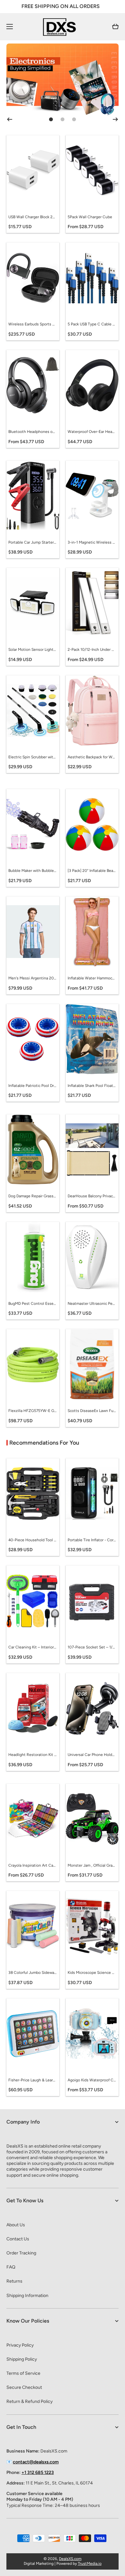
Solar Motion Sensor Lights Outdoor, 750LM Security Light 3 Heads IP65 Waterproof (32, 650)
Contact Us (18, 2239)
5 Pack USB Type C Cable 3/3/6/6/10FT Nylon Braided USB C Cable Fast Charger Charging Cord (92, 324)
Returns (14, 2281)
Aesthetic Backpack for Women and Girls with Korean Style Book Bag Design (92, 757)
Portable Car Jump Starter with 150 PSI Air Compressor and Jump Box (32, 542)
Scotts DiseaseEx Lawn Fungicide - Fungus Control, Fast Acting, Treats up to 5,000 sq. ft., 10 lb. (92, 1411)
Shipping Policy (22, 2359)
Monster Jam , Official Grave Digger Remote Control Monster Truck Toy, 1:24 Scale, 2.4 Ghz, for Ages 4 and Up (92, 1865)
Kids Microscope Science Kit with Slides (92, 1973)
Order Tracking (21, 2253)
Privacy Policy (20, 2345)
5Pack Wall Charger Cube (90, 217)
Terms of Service (23, 2373)
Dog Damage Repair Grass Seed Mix (32, 1196)
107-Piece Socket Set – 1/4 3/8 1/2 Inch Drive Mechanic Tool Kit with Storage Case (92, 1647)
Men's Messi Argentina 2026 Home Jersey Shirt (32, 978)
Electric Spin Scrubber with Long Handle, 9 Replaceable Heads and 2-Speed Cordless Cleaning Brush (32, 757)
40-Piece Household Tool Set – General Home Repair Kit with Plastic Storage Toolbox (32, 1540)
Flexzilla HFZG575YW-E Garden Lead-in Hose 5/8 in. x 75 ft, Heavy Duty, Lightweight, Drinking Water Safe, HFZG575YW (32, 1411)
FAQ (11, 2267)
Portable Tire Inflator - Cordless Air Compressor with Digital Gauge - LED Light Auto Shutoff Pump (92, 1540)
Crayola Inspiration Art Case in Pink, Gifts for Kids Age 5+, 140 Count (32, 1865)
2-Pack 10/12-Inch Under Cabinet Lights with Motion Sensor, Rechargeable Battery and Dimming (92, 650)
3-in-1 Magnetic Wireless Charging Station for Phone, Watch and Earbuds (92, 542)
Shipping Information (27, 2296)
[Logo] (63, 27)
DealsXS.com (70, 2559)
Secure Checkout (24, 2387)
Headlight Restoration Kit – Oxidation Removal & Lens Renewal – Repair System (32, 1755)
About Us (16, 2225)
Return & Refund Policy (29, 2401)
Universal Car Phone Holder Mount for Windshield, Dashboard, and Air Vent (92, 1755)
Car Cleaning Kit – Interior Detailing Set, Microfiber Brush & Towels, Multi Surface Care (32, 1647)
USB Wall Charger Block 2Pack (32, 217)
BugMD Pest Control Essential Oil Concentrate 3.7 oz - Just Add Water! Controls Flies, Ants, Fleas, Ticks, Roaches (32, 1304)
